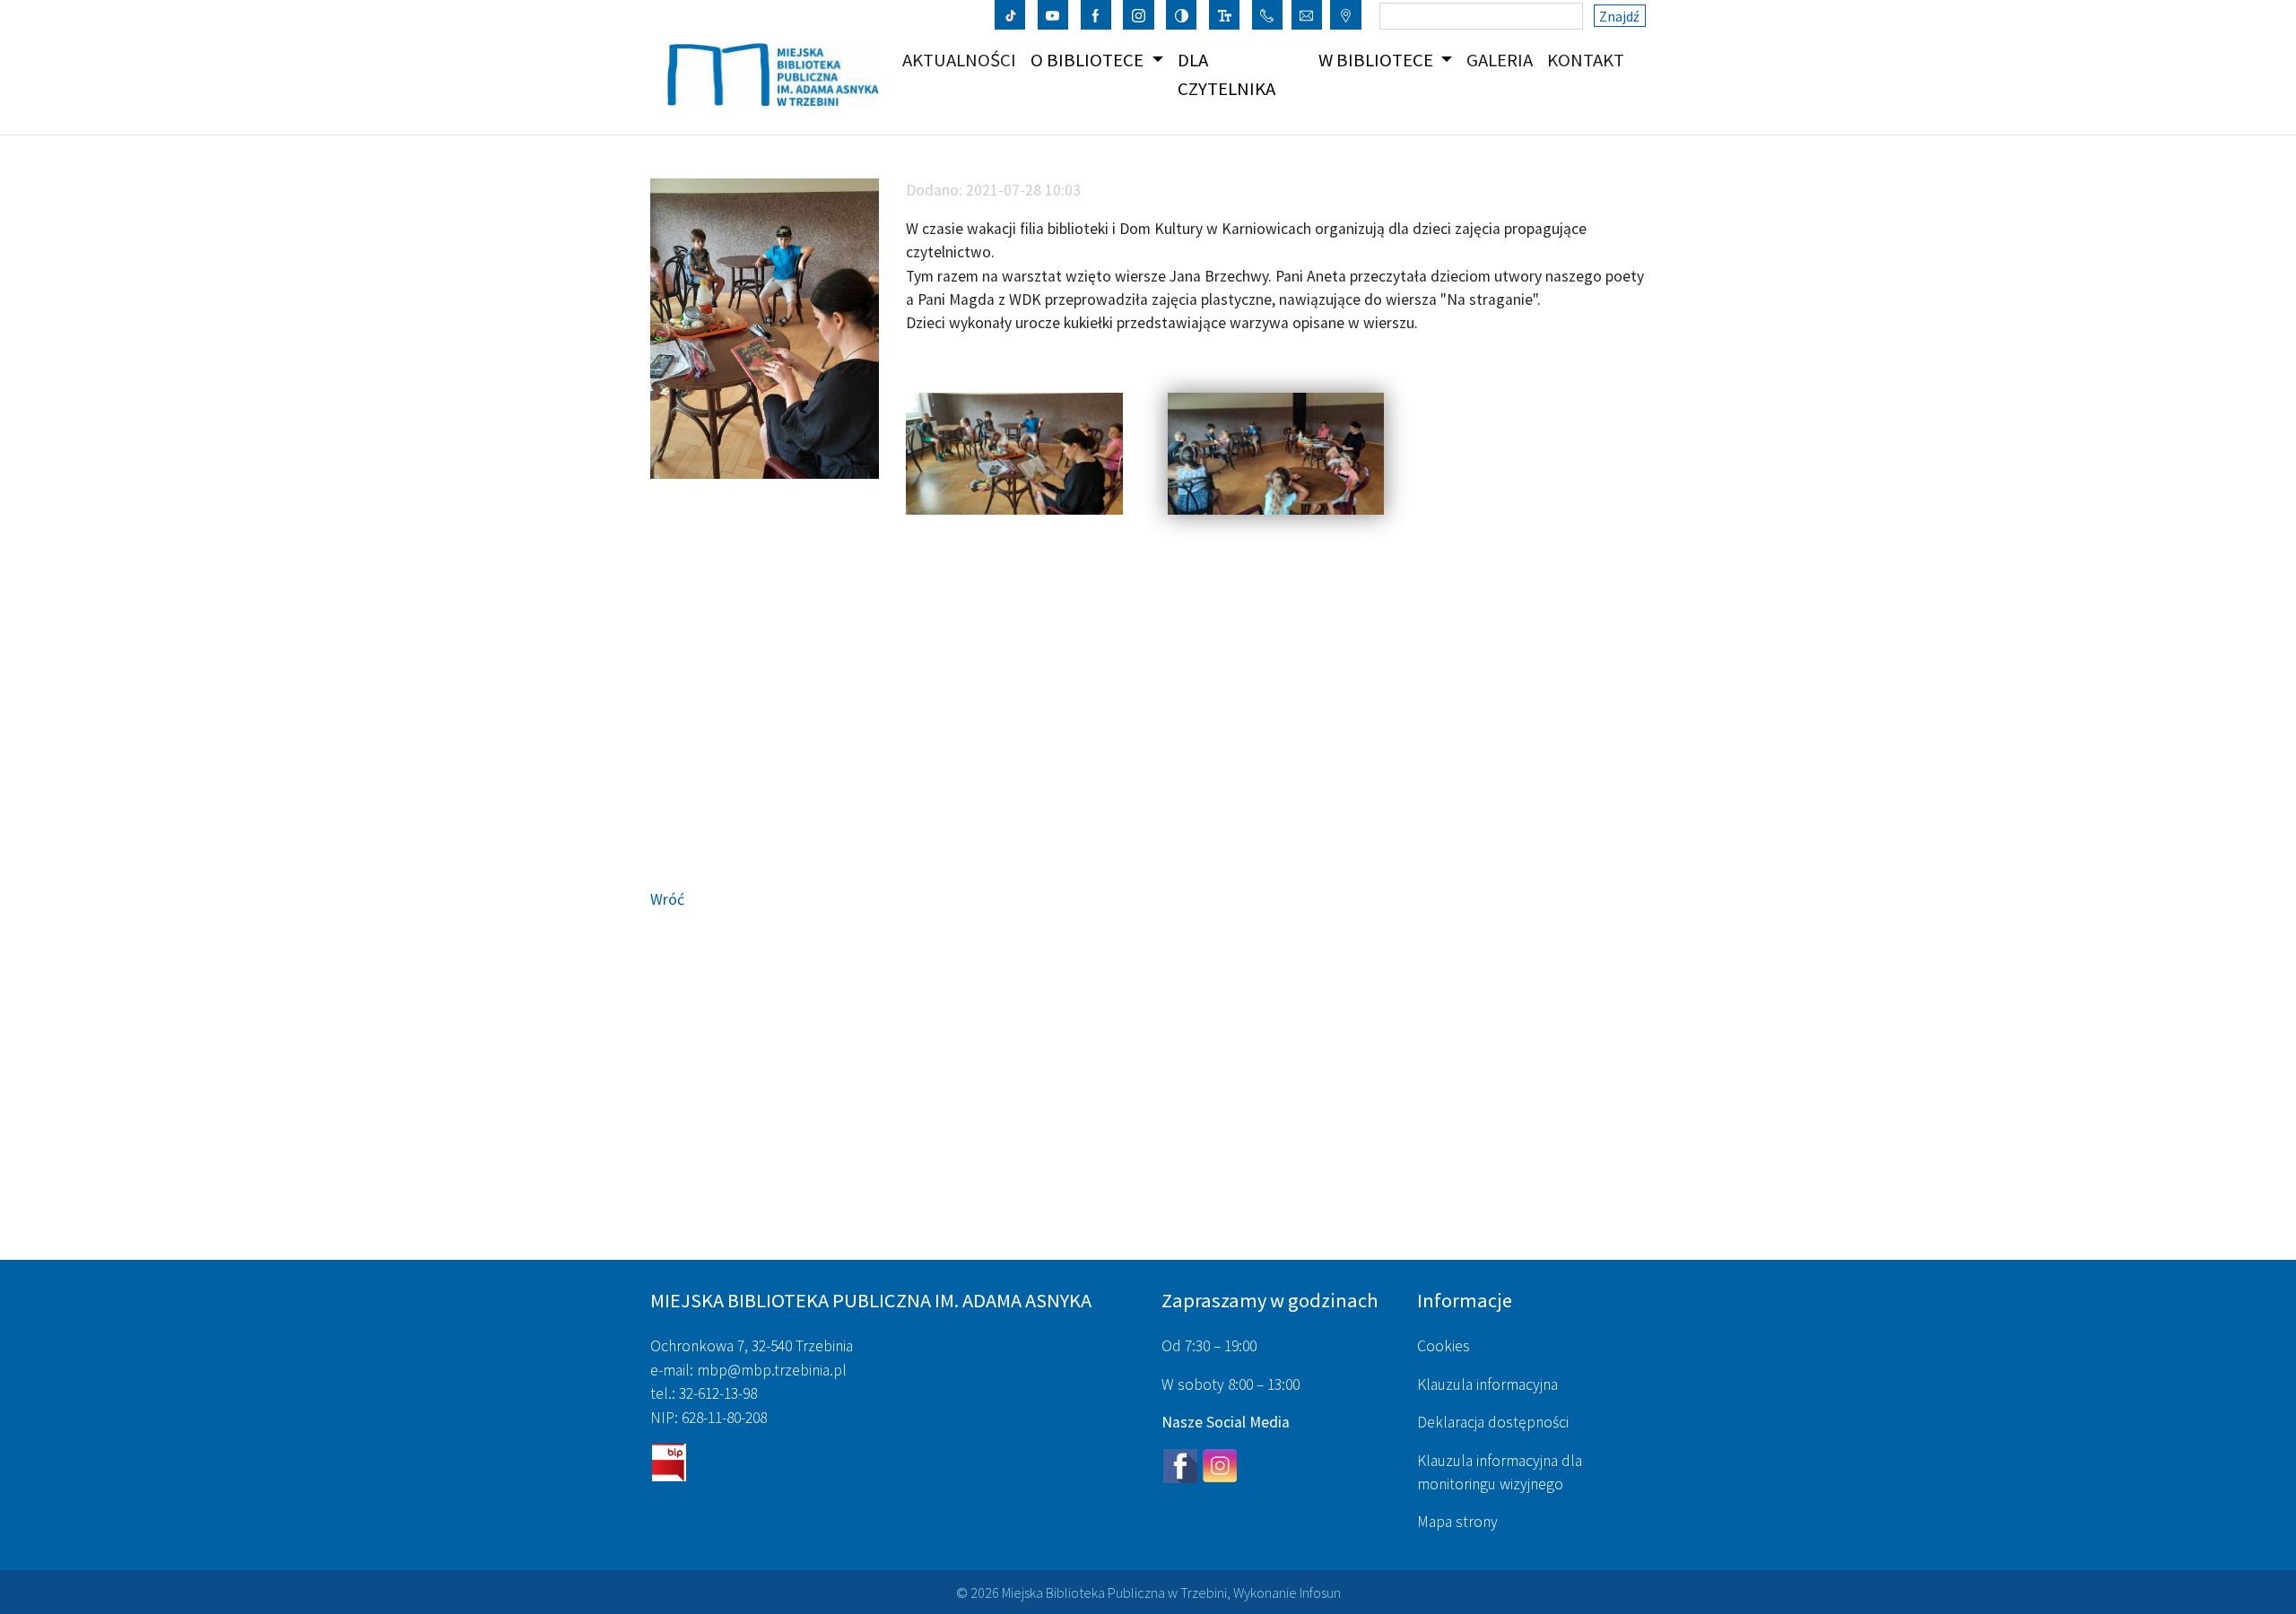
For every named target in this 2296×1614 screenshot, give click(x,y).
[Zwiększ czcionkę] (1225, 14)
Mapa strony (1457, 1522)
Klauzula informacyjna (1487, 1384)
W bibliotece (1378, 60)
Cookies (1444, 1346)
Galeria (1503, 60)
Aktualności (963, 60)
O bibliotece (1089, 60)
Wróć (667, 899)
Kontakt (1589, 60)
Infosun (1320, 1592)
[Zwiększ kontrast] (1182, 14)
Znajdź (1619, 16)
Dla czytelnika (1226, 74)
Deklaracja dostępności (1493, 1422)
